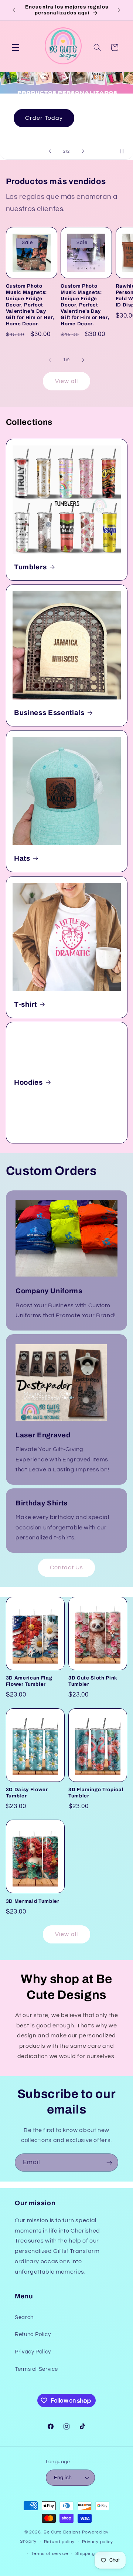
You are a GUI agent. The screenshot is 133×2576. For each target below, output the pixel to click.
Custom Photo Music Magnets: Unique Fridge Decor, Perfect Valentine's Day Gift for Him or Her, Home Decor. (30, 305)
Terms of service (50, 2554)
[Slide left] (50, 360)
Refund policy (59, 2542)
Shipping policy (92, 2554)
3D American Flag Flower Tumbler (29, 1681)
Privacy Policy (33, 2352)
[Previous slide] (50, 151)
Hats (22, 858)
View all (66, 381)
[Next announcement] (119, 10)
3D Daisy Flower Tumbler (27, 1793)
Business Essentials (49, 713)
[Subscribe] (109, 2163)
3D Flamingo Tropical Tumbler (96, 1793)
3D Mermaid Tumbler (33, 1901)
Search (24, 2317)
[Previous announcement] (14, 10)
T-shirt (25, 1004)
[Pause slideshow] (125, 151)
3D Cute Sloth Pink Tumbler (93, 1681)
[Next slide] (83, 151)
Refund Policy (33, 2334)
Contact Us (67, 1567)
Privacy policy (98, 2542)
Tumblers (30, 567)
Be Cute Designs (62, 2532)
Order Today (44, 118)
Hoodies (28, 1082)
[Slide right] (83, 360)
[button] (16, 47)
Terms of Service (36, 2369)
